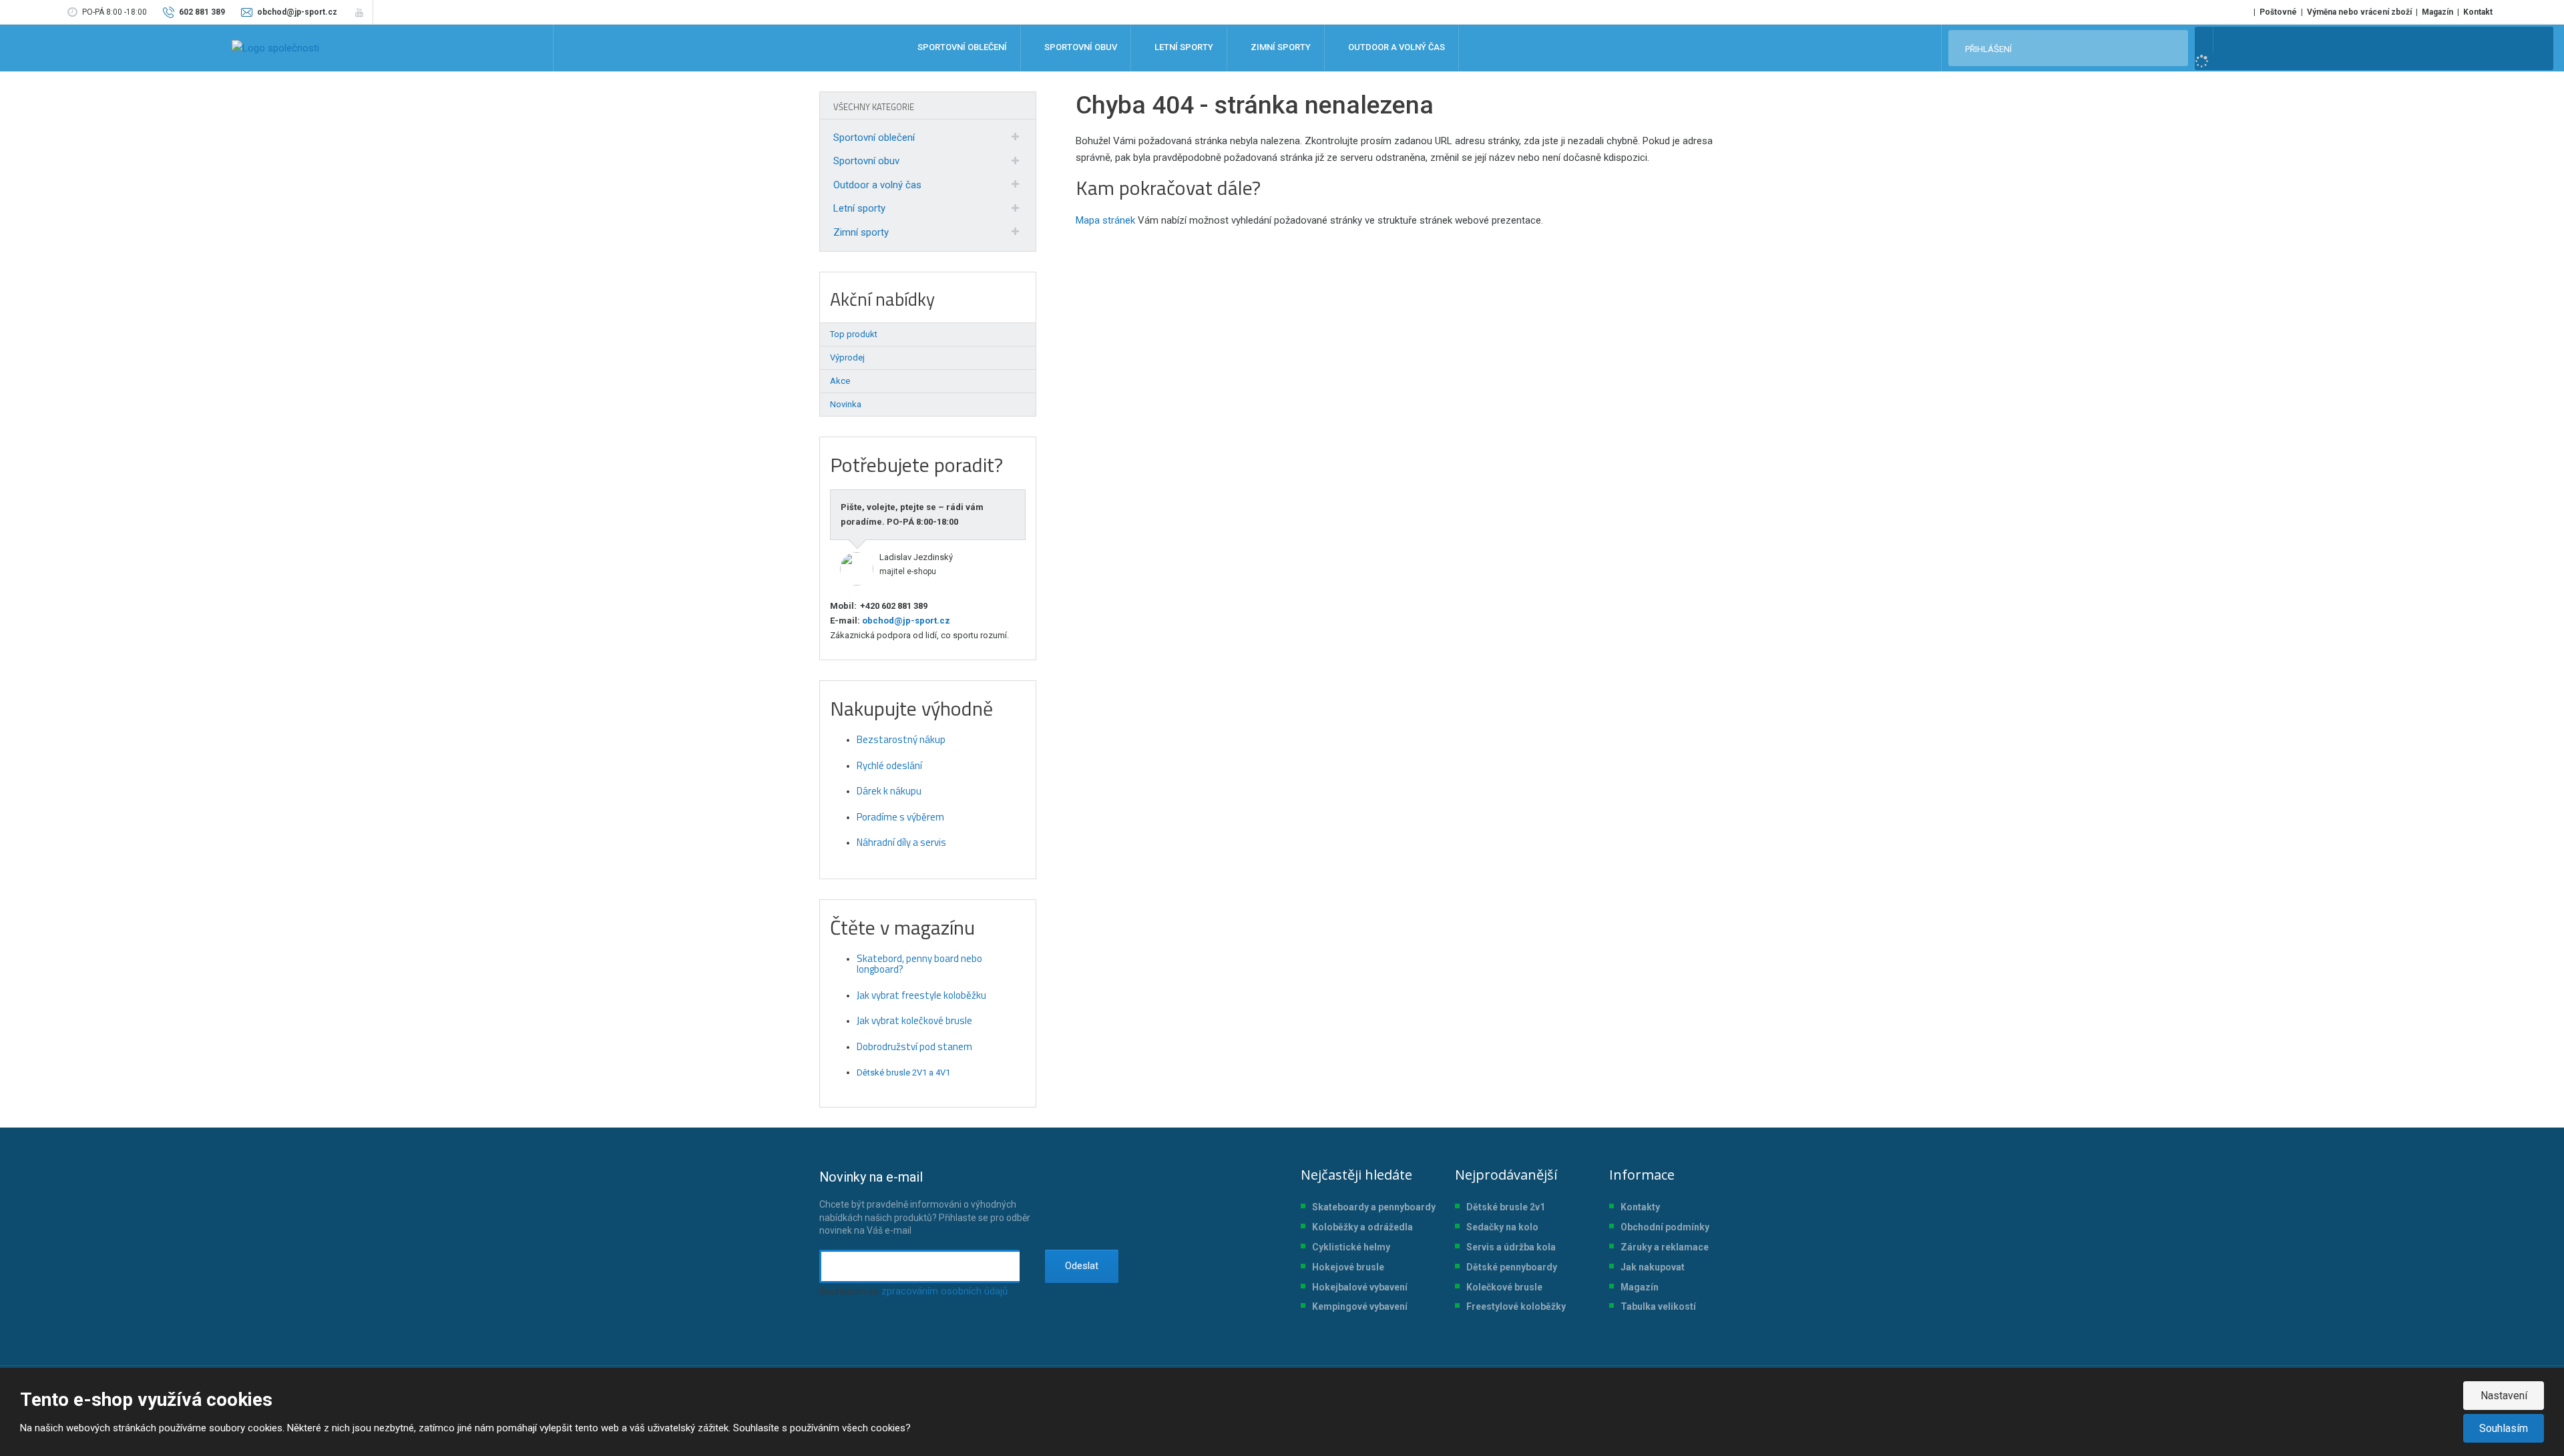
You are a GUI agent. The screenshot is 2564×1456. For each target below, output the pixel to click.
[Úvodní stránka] (275, 48)
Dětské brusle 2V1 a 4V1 (903, 1072)
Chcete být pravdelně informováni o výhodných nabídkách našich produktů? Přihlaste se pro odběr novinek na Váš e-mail (925, 1202)
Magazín (2437, 12)
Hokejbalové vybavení (1360, 1287)
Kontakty (1640, 1207)
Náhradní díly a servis (901, 842)
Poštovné (2278, 12)
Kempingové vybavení (1360, 1306)
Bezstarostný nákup (901, 739)
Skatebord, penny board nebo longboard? (919, 964)
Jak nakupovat (1653, 1267)
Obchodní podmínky (1665, 1227)
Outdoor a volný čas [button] (1396, 48)
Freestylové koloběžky (1516, 1306)
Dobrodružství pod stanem (914, 1046)
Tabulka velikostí (1658, 1306)
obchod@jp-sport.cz (905, 621)
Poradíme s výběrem (900, 817)
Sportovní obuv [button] (1080, 48)
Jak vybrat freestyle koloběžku (921, 995)
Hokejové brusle (1348, 1267)
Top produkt (854, 334)
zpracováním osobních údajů (944, 1291)
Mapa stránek (1105, 220)
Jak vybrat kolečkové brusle (914, 1020)
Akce (840, 381)
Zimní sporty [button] (1280, 48)
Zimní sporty (861, 232)
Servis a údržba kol (1508, 1247)
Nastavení (2504, 1396)
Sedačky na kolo (1502, 1227)
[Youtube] (359, 12)
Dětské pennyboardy (1512, 1267)
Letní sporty (859, 208)
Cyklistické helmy (1351, 1247)
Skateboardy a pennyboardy (1374, 1207)
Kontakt (2478, 12)
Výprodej (847, 357)
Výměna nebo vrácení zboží (2359, 12)
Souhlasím (2504, 1428)
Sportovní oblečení (874, 138)
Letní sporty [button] (1183, 48)
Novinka (846, 404)
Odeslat (1082, 1266)
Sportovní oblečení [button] (961, 48)
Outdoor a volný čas (877, 185)
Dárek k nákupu (889, 791)
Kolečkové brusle (1504, 1287)
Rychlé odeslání (889, 765)
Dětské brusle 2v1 (1506, 1207)
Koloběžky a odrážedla (1362, 1227)
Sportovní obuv (866, 161)
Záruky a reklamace (1665, 1247)
